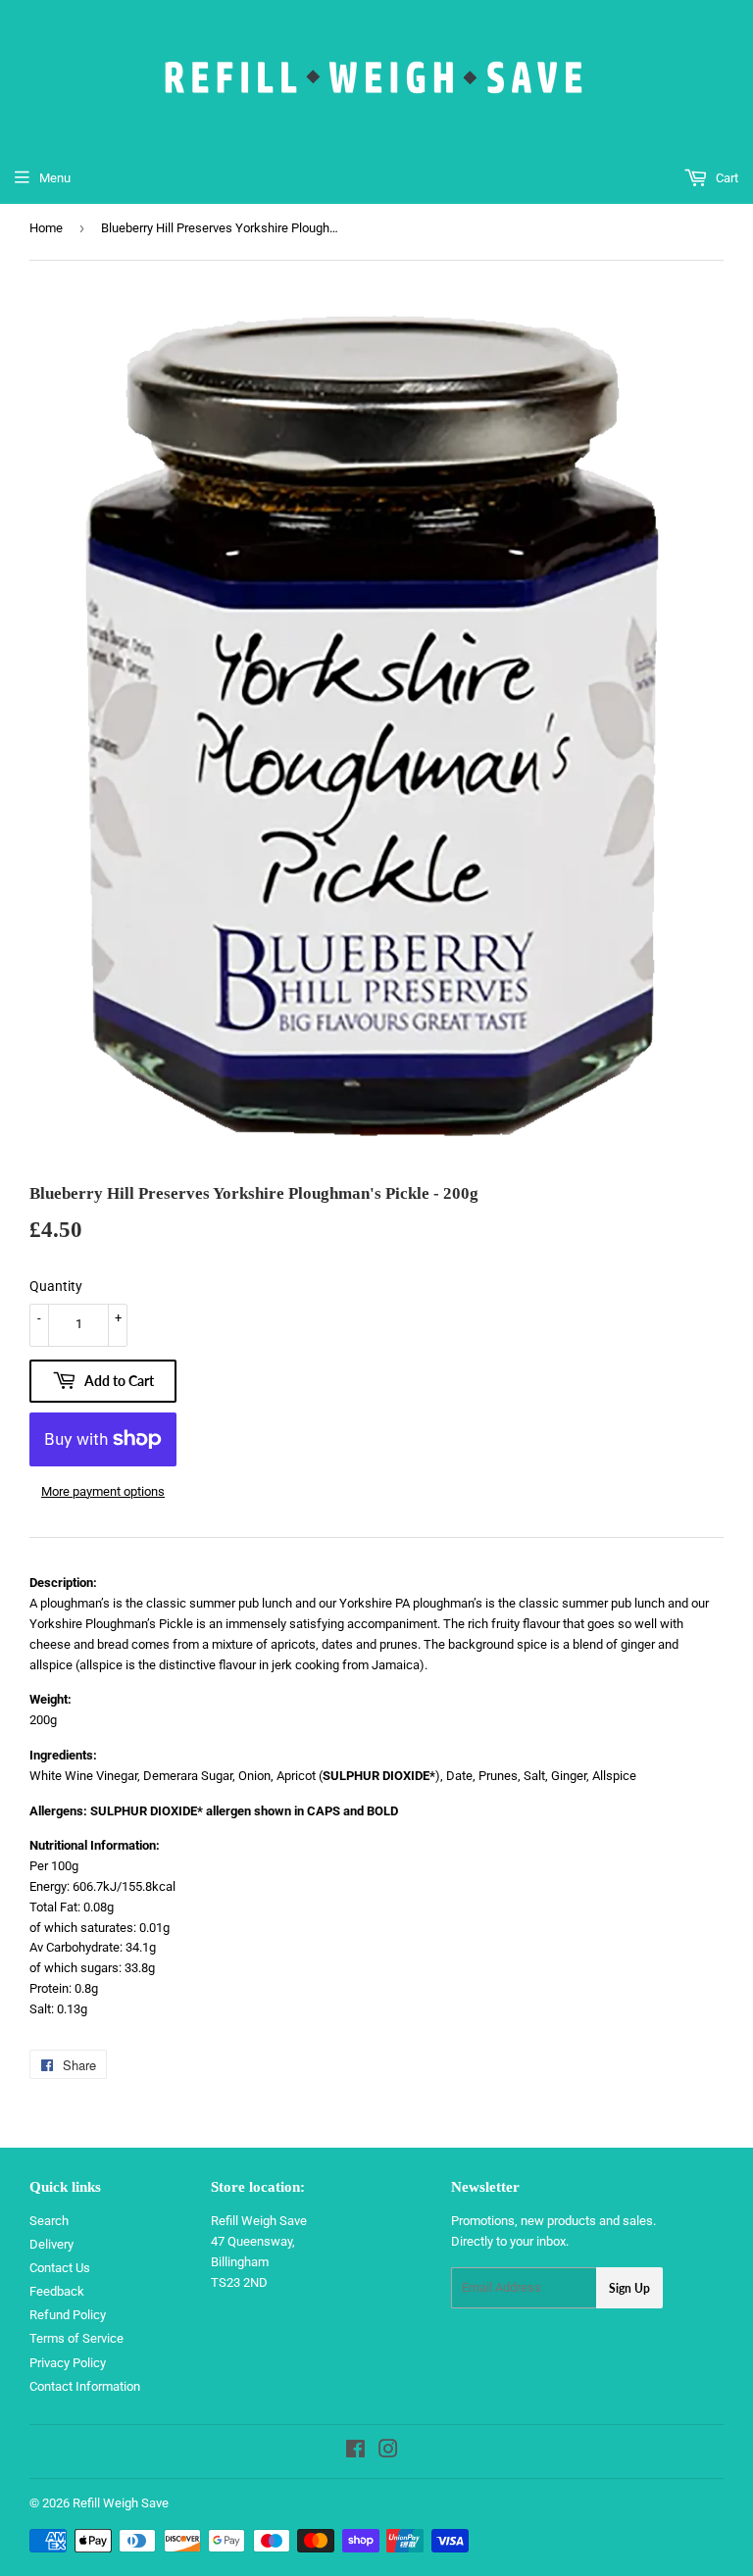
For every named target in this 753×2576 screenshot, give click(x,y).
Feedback (57, 2291)
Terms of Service (76, 2338)
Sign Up (629, 2288)
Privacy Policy (68, 2363)
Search (49, 2221)
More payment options (103, 1491)
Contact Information (85, 2386)
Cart (726, 178)
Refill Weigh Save (121, 2503)
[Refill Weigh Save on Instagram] (388, 2452)
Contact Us (60, 2268)
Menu (55, 178)
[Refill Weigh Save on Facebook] (355, 2452)
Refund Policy (68, 2315)
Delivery (51, 2244)
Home (46, 228)
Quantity (56, 1286)
